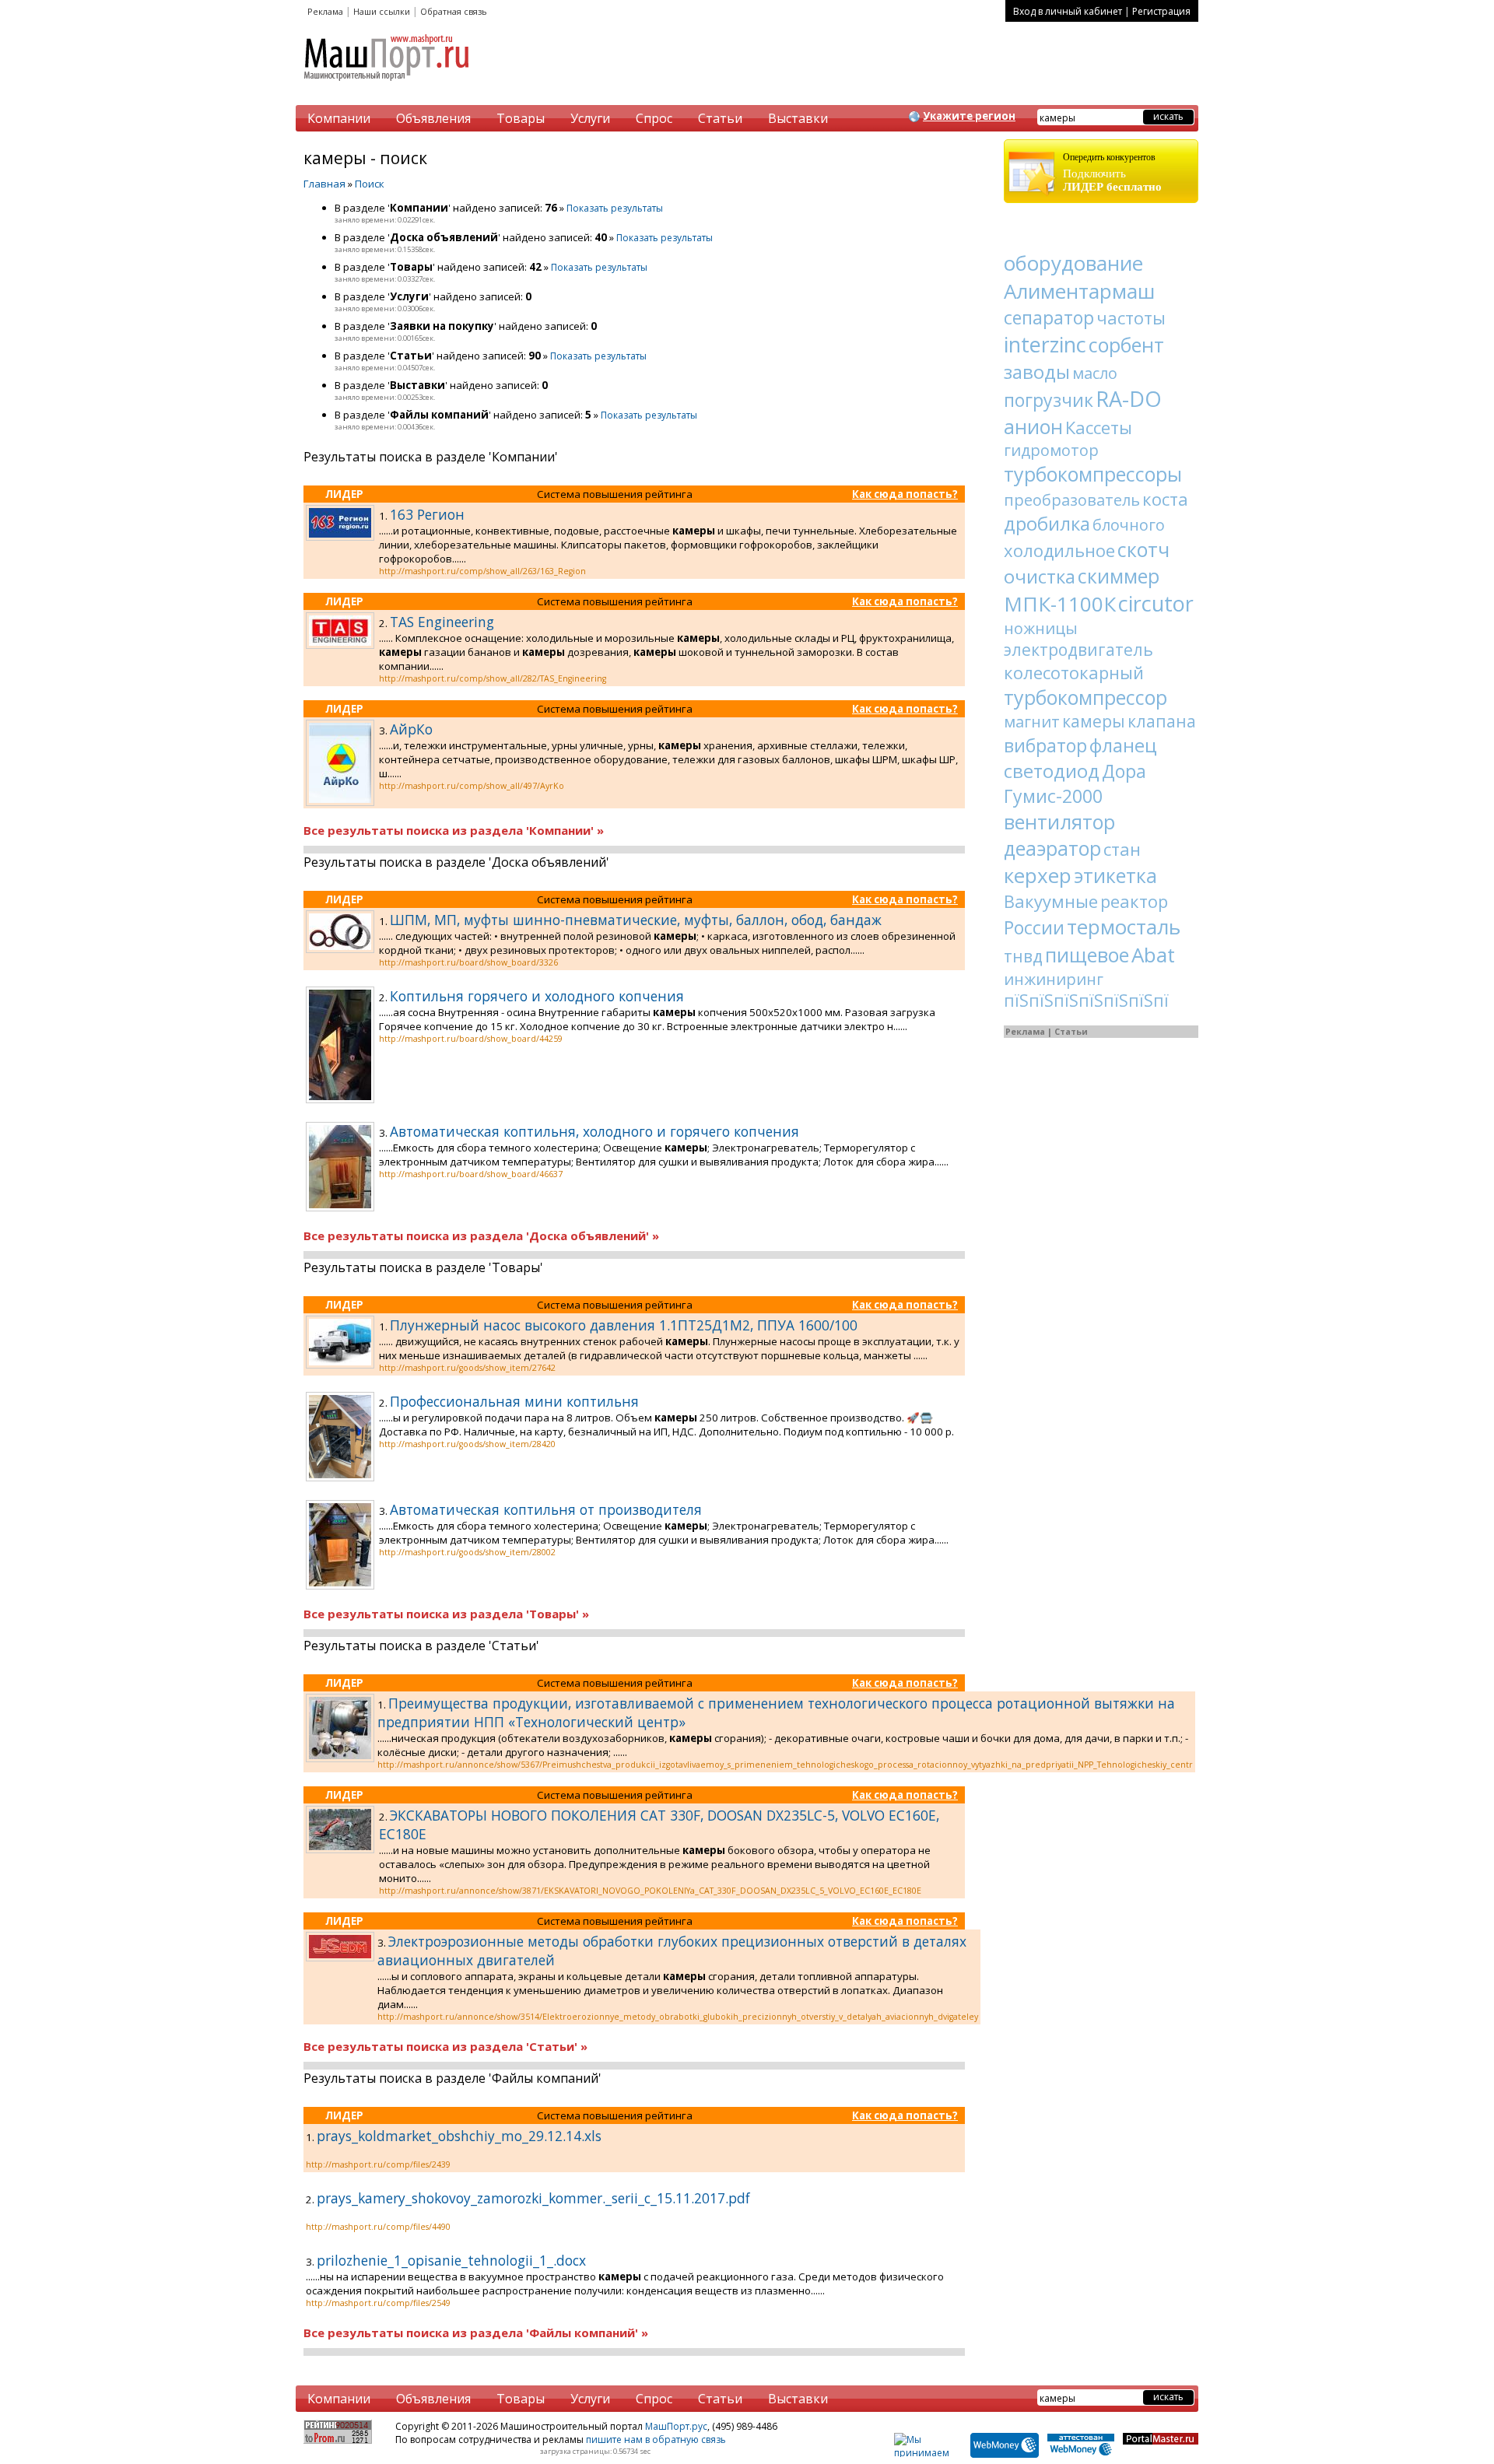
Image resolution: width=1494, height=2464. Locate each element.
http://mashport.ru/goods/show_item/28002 (467, 1552)
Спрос (654, 118)
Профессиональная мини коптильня (514, 1401)
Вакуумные (1051, 901)
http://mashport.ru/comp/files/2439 (378, 2164)
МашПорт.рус (676, 2426)
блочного (1129, 525)
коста (1165, 499)
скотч (1143, 549)
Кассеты (1099, 427)
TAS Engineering (442, 622)
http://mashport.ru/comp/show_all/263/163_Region (482, 571)
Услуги (590, 118)
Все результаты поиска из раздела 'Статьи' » (445, 2046)
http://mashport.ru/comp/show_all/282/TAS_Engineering (493, 678)
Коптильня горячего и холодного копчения (537, 996)
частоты (1131, 317)
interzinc (1045, 344)
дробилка (1047, 523)
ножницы (1041, 628)
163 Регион (427, 514)
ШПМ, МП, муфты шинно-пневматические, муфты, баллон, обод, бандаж (636, 920)
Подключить (1112, 172)
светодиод (1052, 771)
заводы (1037, 372)
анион (1033, 426)
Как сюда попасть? (905, 494)
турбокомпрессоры (1093, 474)
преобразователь (1072, 500)
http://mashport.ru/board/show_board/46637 (471, 1174)
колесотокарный (1074, 672)
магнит (1032, 722)
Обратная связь (454, 11)
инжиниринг (1054, 979)
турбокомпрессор (1085, 697)
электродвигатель (1078, 650)
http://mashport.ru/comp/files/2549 (378, 2303)
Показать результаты (615, 208)
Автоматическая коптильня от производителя (546, 1509)
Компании (339, 118)
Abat (1153, 955)
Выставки (798, 118)
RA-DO (1129, 399)
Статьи (720, 118)
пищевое (1087, 955)
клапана (1162, 721)
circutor (1156, 603)
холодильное (1059, 550)
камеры (1094, 721)
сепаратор (1049, 317)
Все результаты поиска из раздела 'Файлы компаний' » (476, 2333)
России (1034, 927)
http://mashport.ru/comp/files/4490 (378, 2227)
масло (1095, 373)
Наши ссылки (382, 11)
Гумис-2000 (1053, 796)
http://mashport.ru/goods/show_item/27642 (467, 1368)
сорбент (1126, 345)
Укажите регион (969, 116)
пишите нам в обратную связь (656, 2439)
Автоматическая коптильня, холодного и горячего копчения (594, 1131)
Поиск (370, 184)
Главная (324, 184)
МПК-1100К (1060, 604)
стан (1122, 849)
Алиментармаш (1079, 291)
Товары (521, 118)
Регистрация (1161, 11)
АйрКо (411, 729)
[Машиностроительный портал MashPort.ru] (388, 87)
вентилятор (1059, 822)
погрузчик (1049, 400)
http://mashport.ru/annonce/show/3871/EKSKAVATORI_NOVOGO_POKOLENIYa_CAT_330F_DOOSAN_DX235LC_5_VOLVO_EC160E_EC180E (650, 1891)
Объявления (433, 118)
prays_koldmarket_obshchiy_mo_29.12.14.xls (459, 2136)
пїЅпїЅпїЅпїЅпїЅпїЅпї (1086, 1001)
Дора (1124, 771)
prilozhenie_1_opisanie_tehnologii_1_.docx (451, 2260)
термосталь (1124, 927)
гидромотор (1051, 450)
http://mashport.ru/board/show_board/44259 (471, 1039)
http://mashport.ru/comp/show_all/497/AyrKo (472, 786)
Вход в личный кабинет (1068, 11)
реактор (1134, 901)
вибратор (1045, 745)
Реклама (325, 11)
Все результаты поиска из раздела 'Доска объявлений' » (481, 1236)
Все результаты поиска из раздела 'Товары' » (446, 1614)
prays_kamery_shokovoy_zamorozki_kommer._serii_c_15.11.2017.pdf (533, 2198)
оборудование (1073, 263)
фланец (1123, 745)
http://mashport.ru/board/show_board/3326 (468, 962)
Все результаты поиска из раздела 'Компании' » (454, 830)
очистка (1040, 576)
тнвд (1023, 956)
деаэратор (1052, 848)
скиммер (1119, 576)
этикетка (1115, 875)
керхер (1038, 875)
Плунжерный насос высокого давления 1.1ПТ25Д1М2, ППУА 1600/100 (624, 1325)
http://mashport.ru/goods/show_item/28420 (467, 1444)
